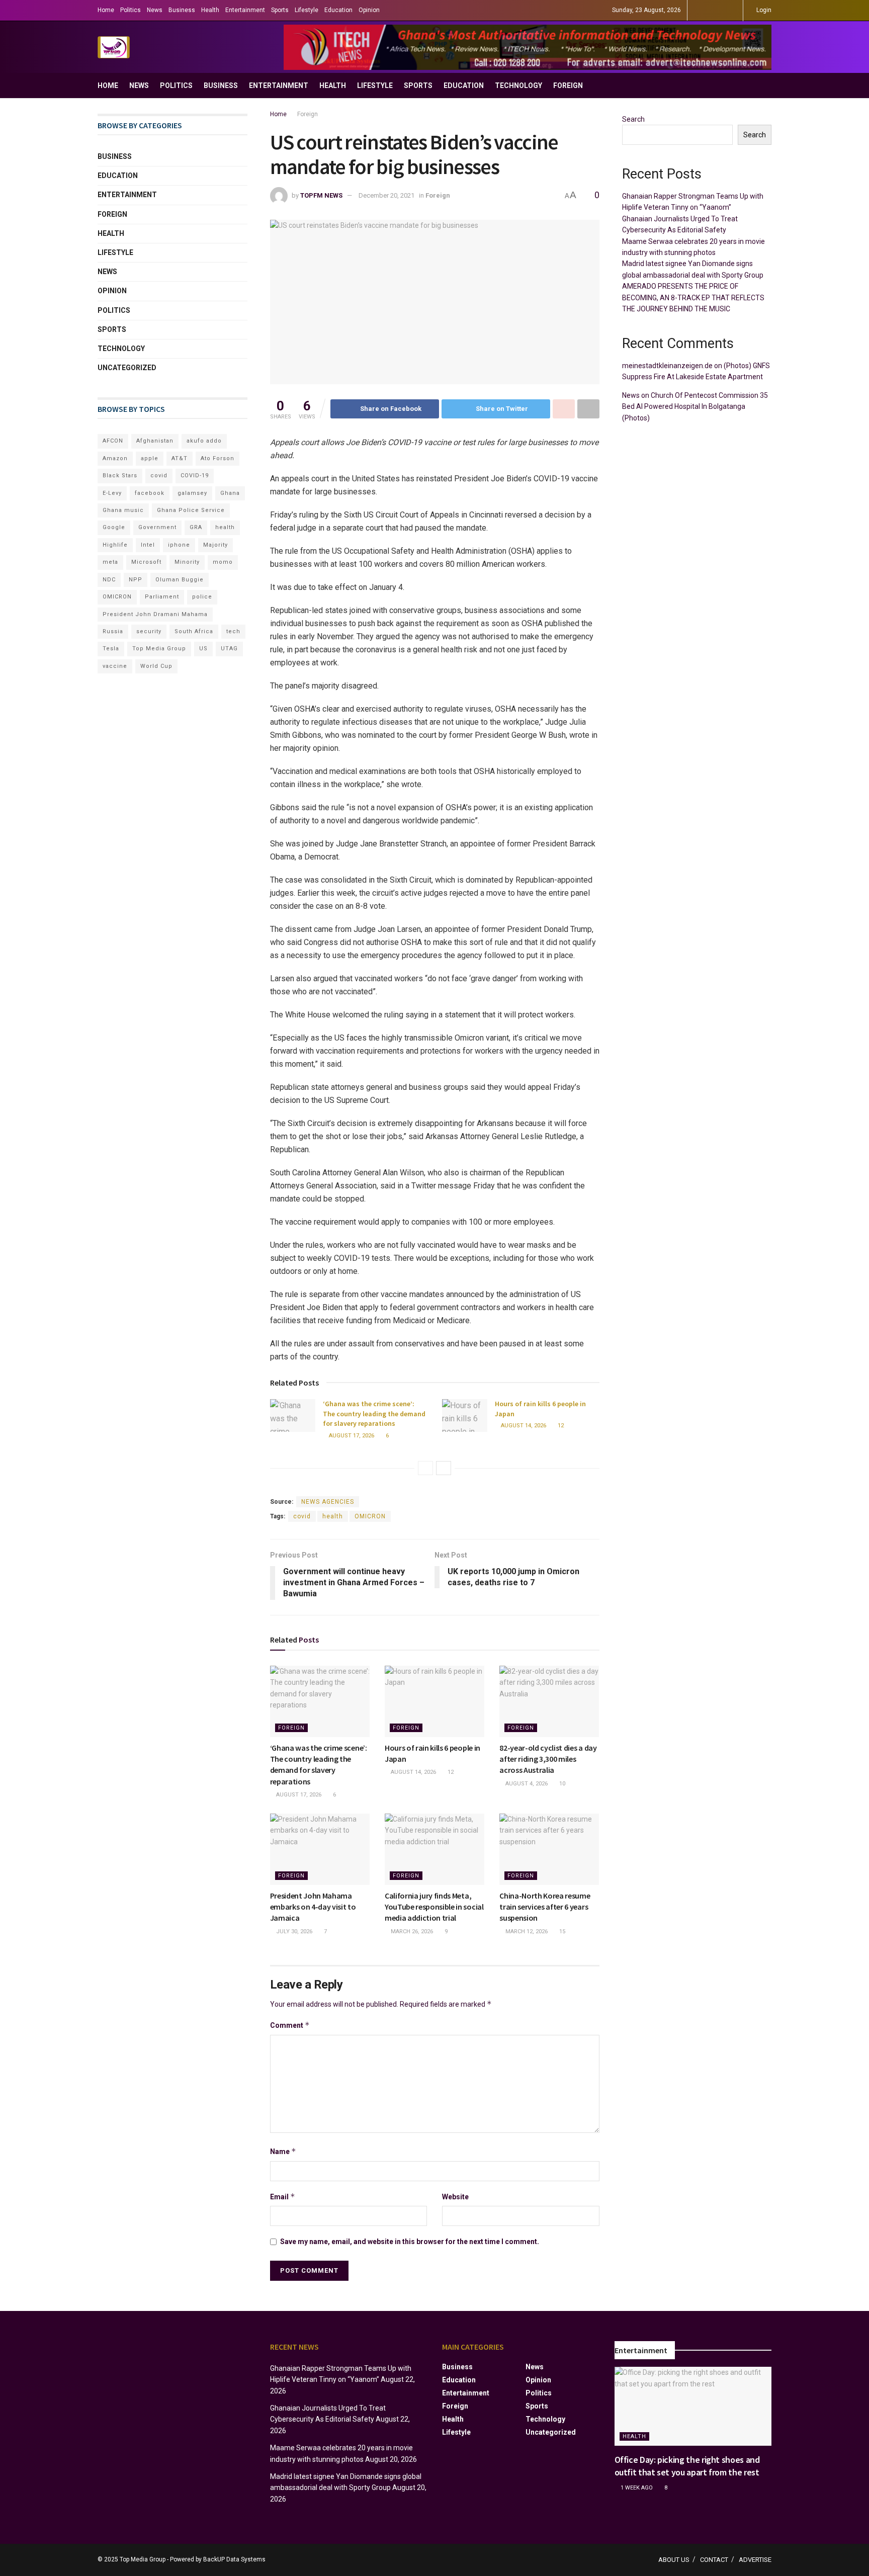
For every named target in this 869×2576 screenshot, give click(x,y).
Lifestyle (307, 10)
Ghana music (123, 510)
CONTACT (714, 2560)
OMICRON (370, 1516)
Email (283, 2197)
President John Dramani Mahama (155, 614)
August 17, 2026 (351, 1436)
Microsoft (146, 562)
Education (338, 10)
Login (763, 10)
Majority (215, 545)
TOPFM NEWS (321, 195)
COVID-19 (195, 476)
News (155, 10)
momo (223, 562)
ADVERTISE (755, 2560)
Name (283, 2151)
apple (150, 458)
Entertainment (245, 10)
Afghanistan (155, 441)
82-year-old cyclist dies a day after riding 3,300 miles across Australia (548, 1759)
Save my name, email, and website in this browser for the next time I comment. (410, 2242)
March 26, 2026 (411, 1931)
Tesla (111, 649)
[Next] (444, 1468)
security (149, 631)
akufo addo (204, 441)
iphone (179, 545)
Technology (518, 85)
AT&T (180, 458)
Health (210, 10)
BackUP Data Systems (234, 2559)
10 (561, 1784)
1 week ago (636, 2488)
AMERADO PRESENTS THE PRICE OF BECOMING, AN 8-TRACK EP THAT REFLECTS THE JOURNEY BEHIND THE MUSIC (693, 297)
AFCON (113, 441)
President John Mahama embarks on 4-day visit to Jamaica (313, 1907)
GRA (196, 527)
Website (455, 2197)
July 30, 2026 (293, 1931)
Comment (290, 2025)
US (203, 649)
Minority (187, 562)
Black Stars (120, 476)
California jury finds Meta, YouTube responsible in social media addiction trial (434, 1907)
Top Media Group (159, 649)
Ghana (230, 493)
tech (233, 631)
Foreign (568, 85)
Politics (131, 10)
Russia (113, 631)
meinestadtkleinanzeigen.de (667, 366)
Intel (148, 545)
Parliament (162, 597)
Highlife (115, 545)
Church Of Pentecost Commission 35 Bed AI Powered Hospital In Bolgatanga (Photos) (695, 407)
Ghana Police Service (191, 510)
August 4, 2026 (526, 1784)
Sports (280, 10)
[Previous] (425, 1468)
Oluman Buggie (180, 580)
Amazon (115, 458)
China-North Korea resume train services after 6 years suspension (545, 1907)
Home (106, 10)
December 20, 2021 (386, 195)
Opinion (369, 10)
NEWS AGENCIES (328, 1502)
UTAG (229, 649)
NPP (136, 580)
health (333, 1516)
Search (633, 119)
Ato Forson (218, 458)
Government (157, 527)
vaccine (115, 666)
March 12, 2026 (526, 1931)
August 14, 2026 (523, 1426)
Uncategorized (127, 368)
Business (182, 10)
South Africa (194, 631)
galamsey (192, 493)
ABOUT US (674, 2560)
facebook (150, 493)
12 (560, 1426)
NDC (109, 580)
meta (110, 562)
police (202, 597)
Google (114, 527)
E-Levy (112, 493)
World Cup (156, 666)
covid (302, 1516)
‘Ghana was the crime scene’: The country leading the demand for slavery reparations (374, 1413)
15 (561, 1931)
